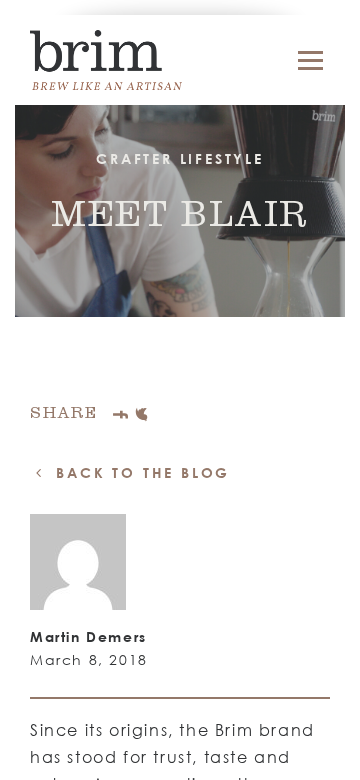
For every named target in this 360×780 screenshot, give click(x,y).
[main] (180, 390)
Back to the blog (140, 472)
